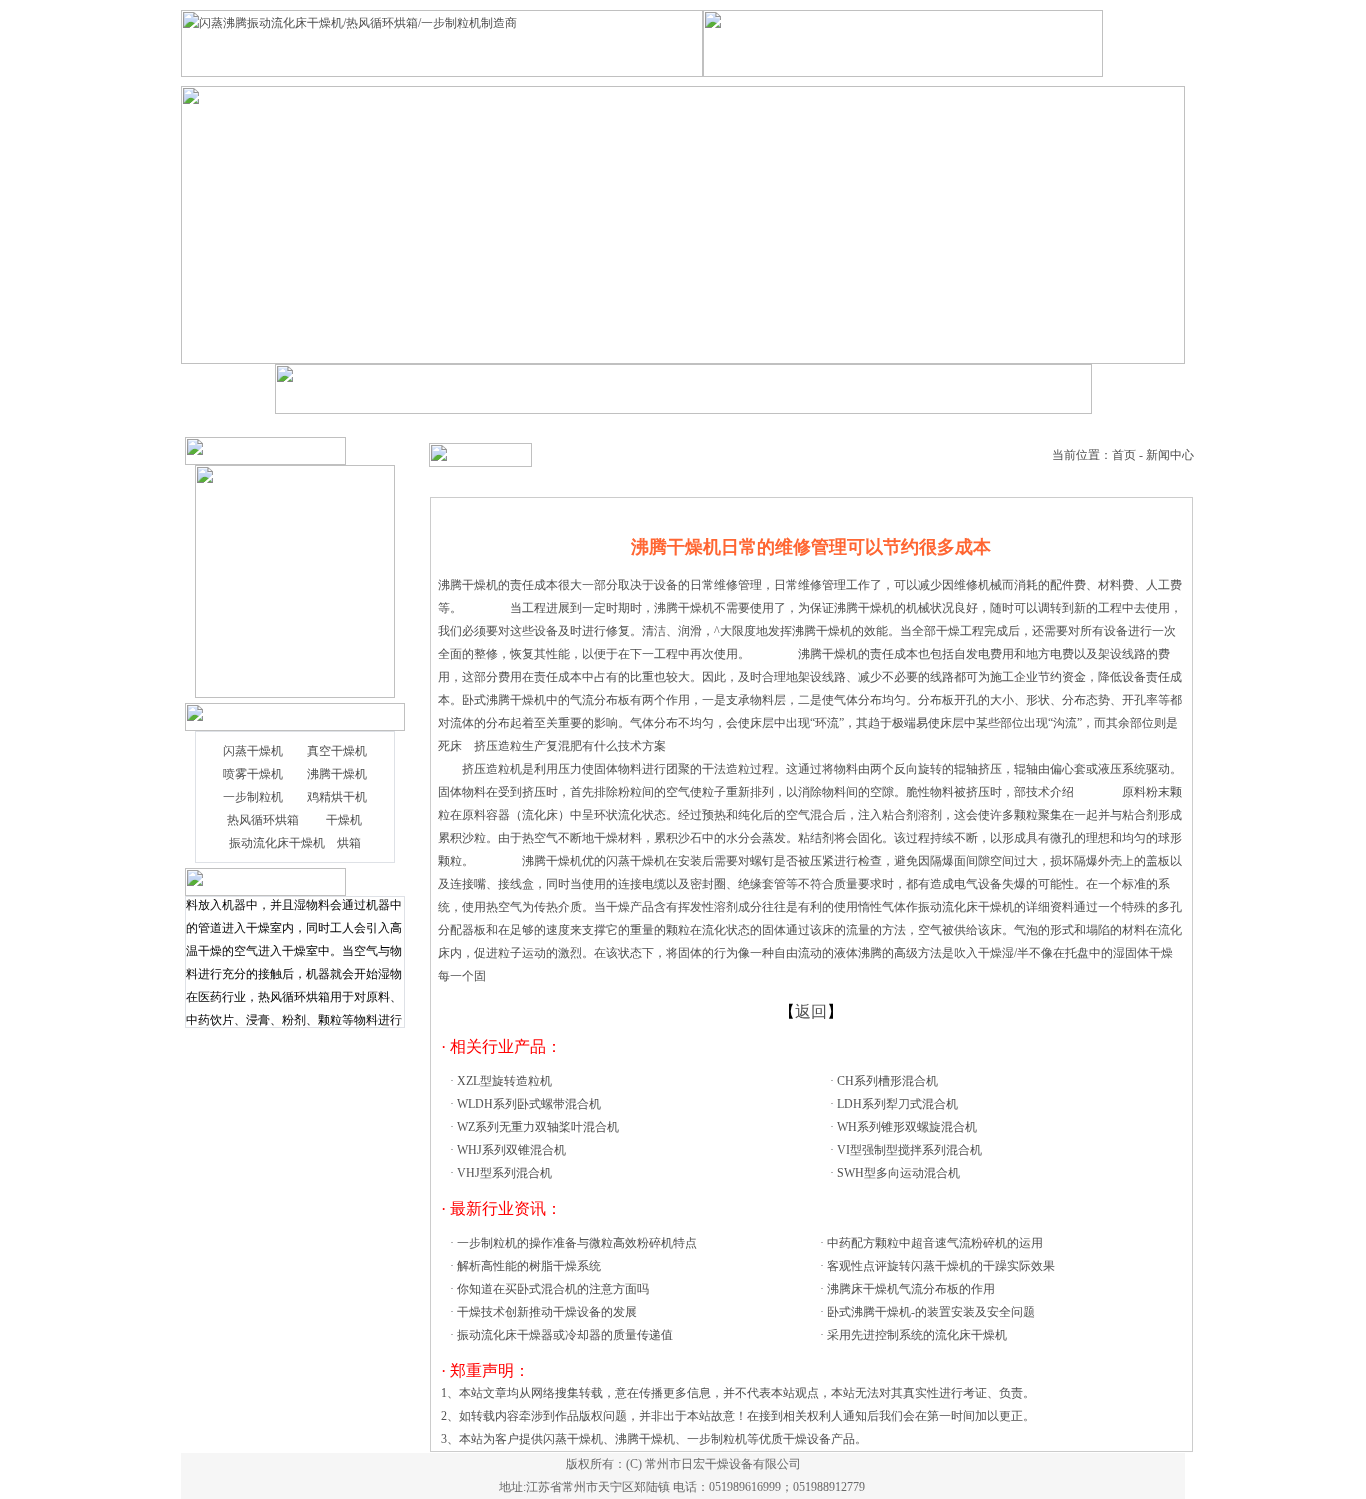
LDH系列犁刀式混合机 (897, 1104)
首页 (1124, 455)
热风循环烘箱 (263, 820)
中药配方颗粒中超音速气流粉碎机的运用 (935, 1243)
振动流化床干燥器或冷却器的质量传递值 (565, 1335)
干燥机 (344, 820)
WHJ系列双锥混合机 (511, 1150)
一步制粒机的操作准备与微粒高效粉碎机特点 (577, 1243)
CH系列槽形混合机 (887, 1081)
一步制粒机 (253, 797)
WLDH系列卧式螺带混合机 (529, 1104)
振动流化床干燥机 (277, 843)
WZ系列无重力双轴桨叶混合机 (538, 1127)
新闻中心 (1170, 455)
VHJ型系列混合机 (504, 1173)
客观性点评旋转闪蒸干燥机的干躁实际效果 (941, 1266)
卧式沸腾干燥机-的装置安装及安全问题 (931, 1312)
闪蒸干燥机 (253, 751)
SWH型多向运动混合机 (898, 1173)
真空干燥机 (337, 751)
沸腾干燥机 (337, 774)
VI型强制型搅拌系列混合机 (909, 1150)
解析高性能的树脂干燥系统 (529, 1266)
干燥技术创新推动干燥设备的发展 (547, 1312)
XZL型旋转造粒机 (504, 1081)
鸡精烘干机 (337, 797)
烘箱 (349, 843)
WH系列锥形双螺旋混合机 (907, 1127)
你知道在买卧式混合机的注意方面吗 (553, 1289)
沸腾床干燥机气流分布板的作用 (911, 1289)
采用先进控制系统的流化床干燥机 (917, 1335)
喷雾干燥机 (253, 774)
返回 (811, 1011)
